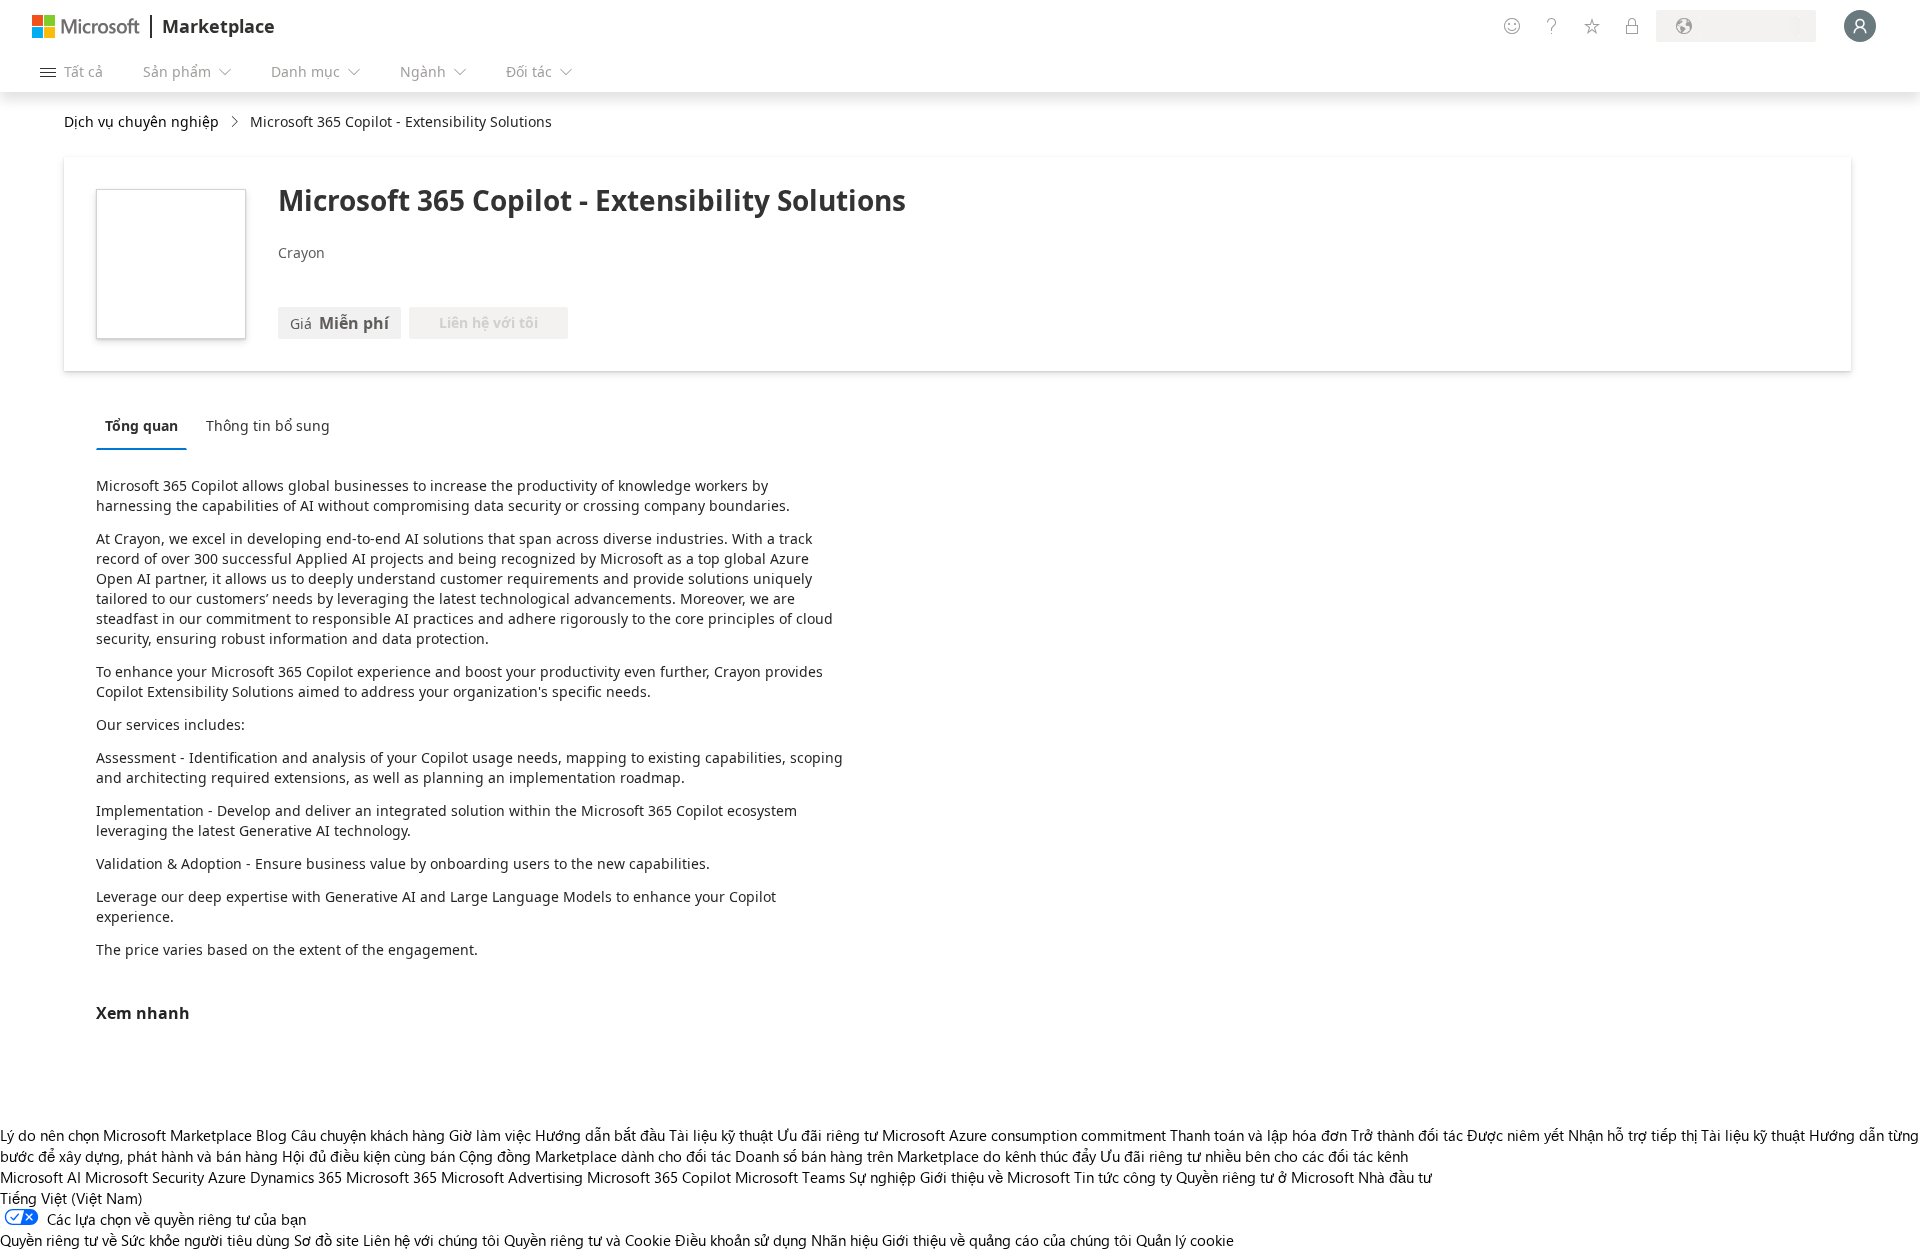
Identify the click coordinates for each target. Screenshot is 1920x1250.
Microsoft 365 (391, 1177)
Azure (227, 1177)
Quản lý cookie (1185, 1240)
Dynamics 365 (296, 1177)
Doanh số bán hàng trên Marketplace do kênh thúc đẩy (915, 1156)
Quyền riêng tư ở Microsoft (1265, 1177)
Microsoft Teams (790, 1177)
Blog (271, 1135)
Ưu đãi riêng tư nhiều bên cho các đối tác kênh (1254, 1156)
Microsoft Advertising (512, 1177)
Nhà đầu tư (1395, 1177)
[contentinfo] (236, 122)
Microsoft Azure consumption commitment (1026, 1135)
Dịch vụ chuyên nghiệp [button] (141, 121)
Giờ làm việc (490, 1135)
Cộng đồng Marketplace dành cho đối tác (595, 1156)
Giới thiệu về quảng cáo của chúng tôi (1007, 1240)
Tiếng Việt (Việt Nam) (71, 1198)
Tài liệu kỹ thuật (721, 1135)
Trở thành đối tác (1407, 1135)
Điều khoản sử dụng (741, 1240)
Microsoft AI (40, 1177)
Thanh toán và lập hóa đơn (1258, 1135)
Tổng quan (141, 425)
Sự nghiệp (882, 1177)
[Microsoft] (86, 26)
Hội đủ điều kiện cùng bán (368, 1156)
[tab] (146, 425)
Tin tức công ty (1123, 1177)
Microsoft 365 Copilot (659, 1177)
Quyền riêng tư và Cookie (587, 1240)
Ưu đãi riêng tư (827, 1135)
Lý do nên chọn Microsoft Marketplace (126, 1135)
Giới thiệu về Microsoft (995, 1177)
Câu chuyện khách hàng (368, 1135)
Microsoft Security (144, 1177)
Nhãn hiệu (844, 1240)
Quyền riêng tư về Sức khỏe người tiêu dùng (145, 1240)
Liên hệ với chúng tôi (431, 1240)
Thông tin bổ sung (268, 425)
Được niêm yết (1515, 1135)
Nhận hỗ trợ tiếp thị (1632, 1135)
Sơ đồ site (326, 1240)
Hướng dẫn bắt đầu (600, 1135)
